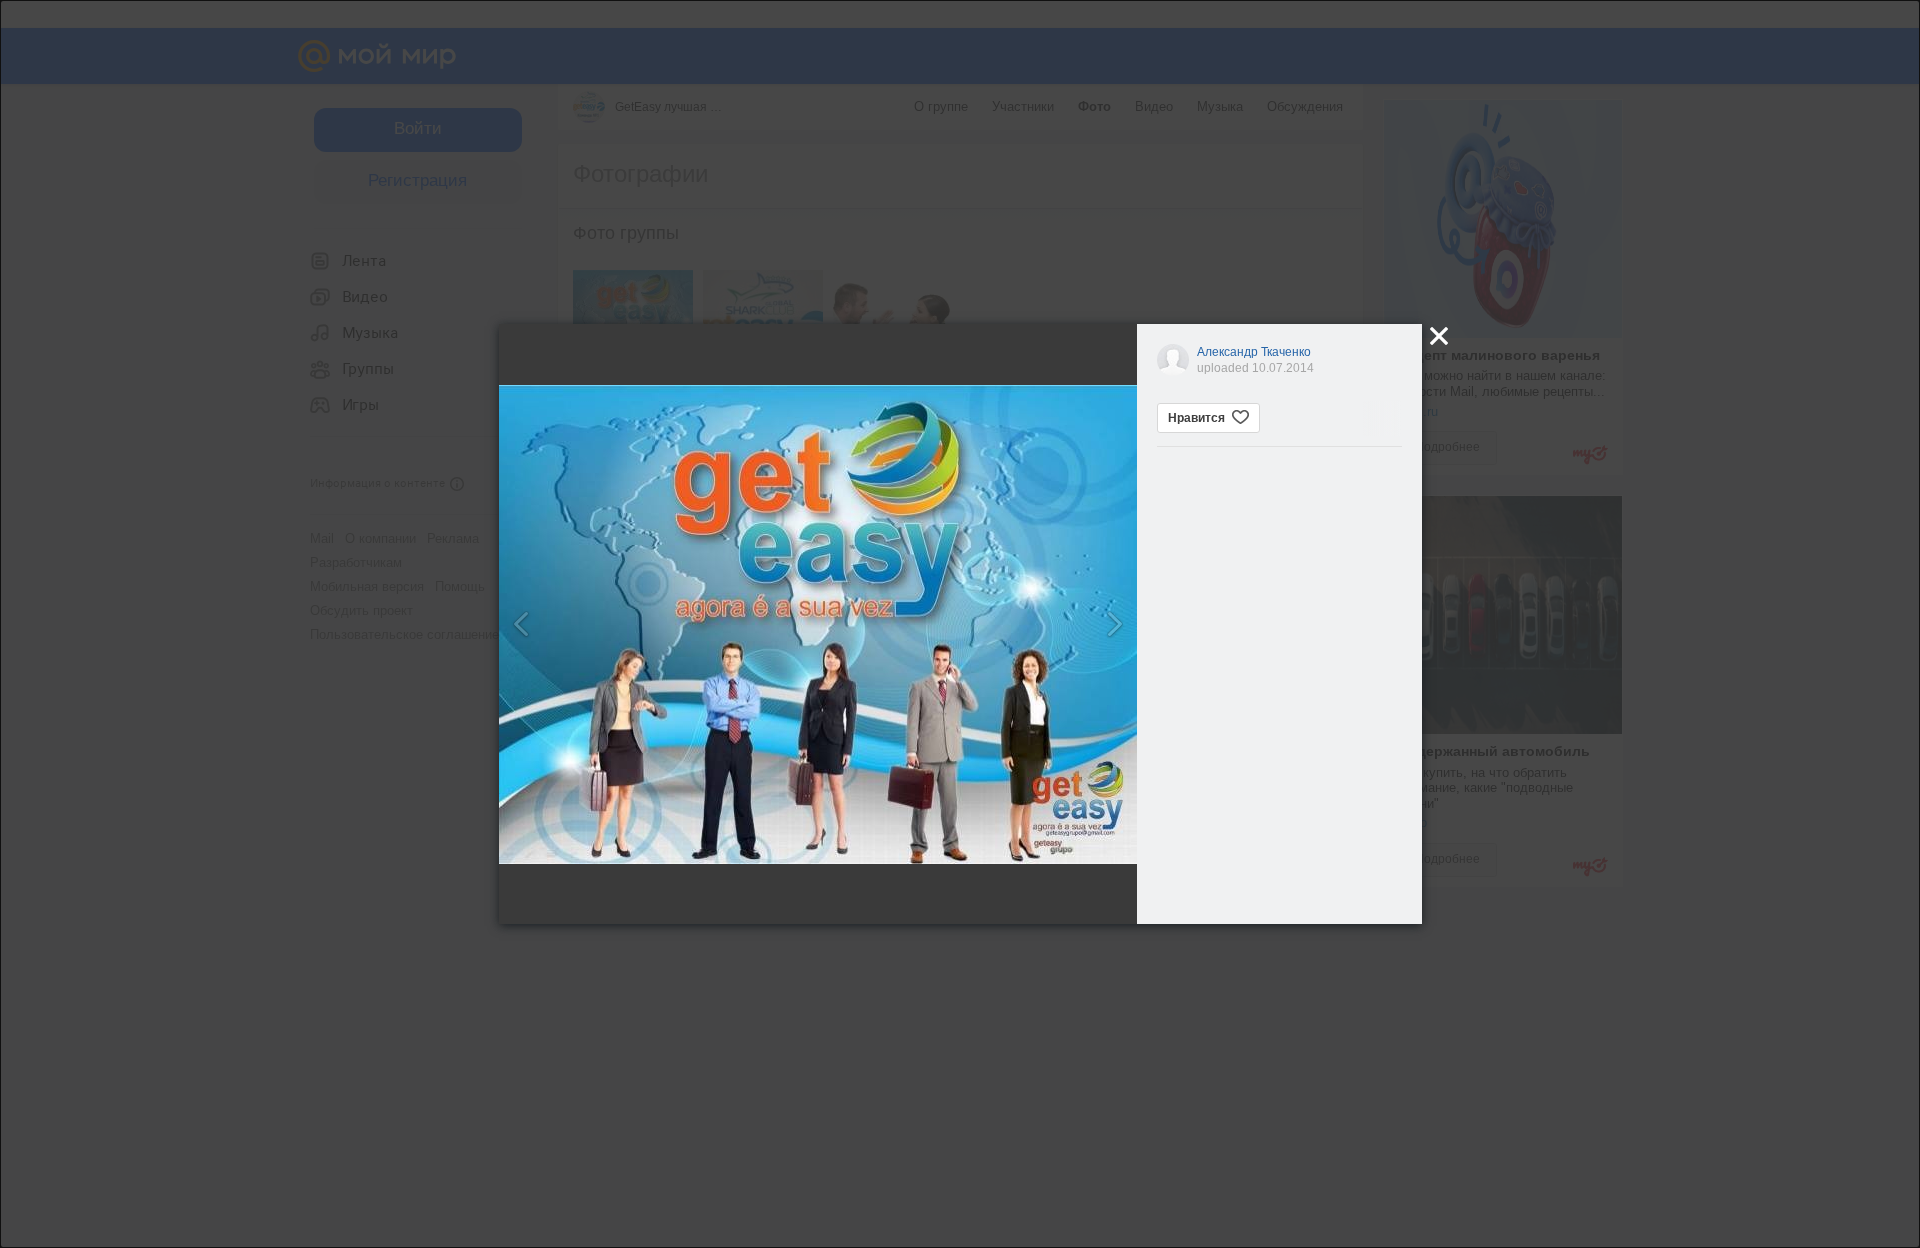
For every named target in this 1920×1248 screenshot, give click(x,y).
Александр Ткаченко (1254, 352)
